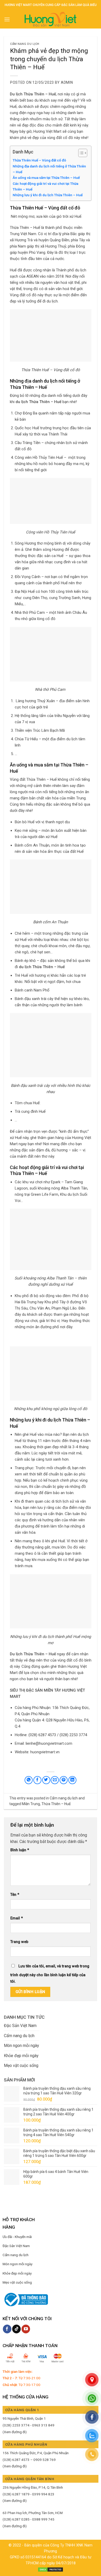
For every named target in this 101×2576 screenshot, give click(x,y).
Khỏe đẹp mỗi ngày (21, 2056)
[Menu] (7, 19)
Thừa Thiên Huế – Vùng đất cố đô (39, 160)
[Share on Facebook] (37, 1780)
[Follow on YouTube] (26, 2329)
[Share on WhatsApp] (29, 1780)
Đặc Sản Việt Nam (20, 2026)
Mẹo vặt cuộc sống (21, 2065)
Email (17, 1918)
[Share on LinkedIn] (72, 1780)
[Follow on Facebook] (7, 2329)
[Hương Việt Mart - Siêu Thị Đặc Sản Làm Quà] (51, 19)
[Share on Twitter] (46, 1780)
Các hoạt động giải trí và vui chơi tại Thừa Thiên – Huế (45, 186)
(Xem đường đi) (15, 2432)
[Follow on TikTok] (16, 2329)
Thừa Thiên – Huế (56, 1804)
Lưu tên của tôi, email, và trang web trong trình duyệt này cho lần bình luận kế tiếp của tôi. (50, 1974)
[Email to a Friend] (55, 1780)
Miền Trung (31, 1804)
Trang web (19, 1942)
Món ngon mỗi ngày (21, 2046)
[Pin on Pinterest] (64, 1780)
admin (67, 82)
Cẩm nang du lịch (25, 44)
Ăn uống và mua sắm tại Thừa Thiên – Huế (46, 178)
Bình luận (20, 1850)
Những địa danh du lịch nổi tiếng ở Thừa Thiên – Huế (49, 169)
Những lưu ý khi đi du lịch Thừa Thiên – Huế (48, 195)
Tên (15, 1895)
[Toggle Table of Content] (80, 153)
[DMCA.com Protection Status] (51, 2569)
